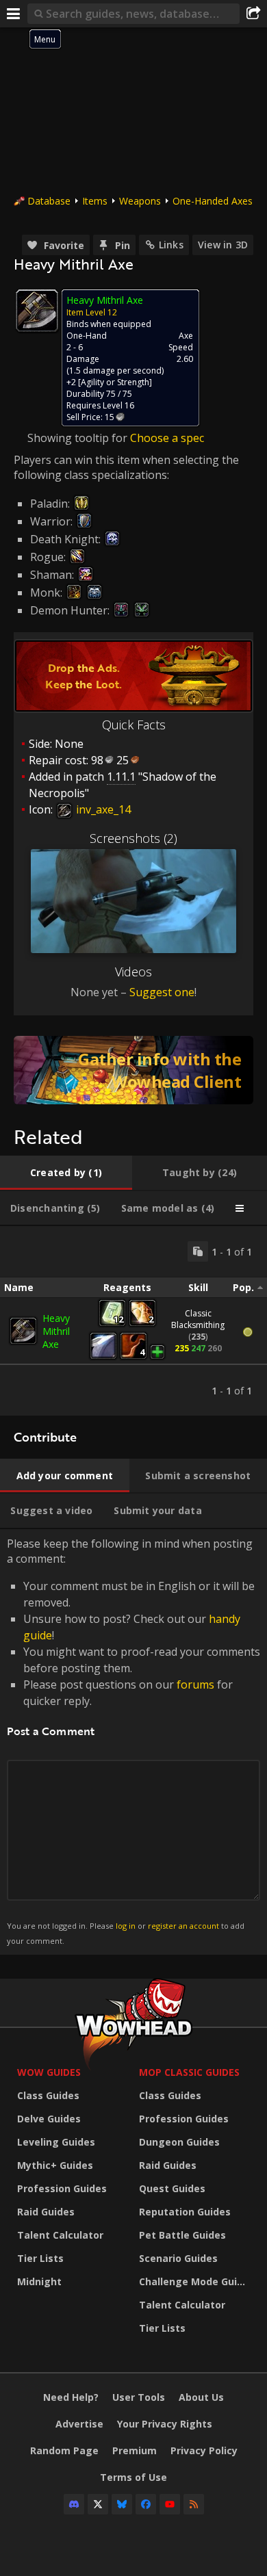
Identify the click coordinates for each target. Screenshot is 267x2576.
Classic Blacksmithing (198, 1319)
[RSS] (194, 2504)
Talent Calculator (60, 2235)
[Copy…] (198, 1251)
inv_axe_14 (102, 809)
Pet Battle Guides (182, 2235)
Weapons (140, 201)
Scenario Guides (178, 2258)
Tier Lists (40, 2258)
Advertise (79, 2424)
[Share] (253, 14)
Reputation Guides (185, 2212)
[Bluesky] (122, 2504)
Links (171, 245)
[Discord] (74, 2504)
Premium (135, 2450)
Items (95, 201)
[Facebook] (146, 2504)
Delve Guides (49, 2119)
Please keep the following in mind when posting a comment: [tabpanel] (133, 1741)
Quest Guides (172, 2188)
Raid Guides (46, 2212)
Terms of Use (133, 2477)
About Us (201, 2397)
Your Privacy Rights (165, 2424)
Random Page (64, 2450)
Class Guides (48, 2095)
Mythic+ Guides (55, 2165)
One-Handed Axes (213, 201)
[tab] (66, 1173)
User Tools (139, 2397)
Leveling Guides (56, 2142)
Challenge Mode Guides (196, 2281)
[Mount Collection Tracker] (133, 1070)
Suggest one (162, 992)
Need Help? (71, 2397)
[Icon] (37, 311)
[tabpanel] (133, 1321)
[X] (98, 2504)
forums (195, 1684)
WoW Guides (49, 2072)
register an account (183, 1926)
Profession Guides (62, 2188)
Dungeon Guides (179, 2142)
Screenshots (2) (133, 838)
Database (49, 201)
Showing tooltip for (79, 438)
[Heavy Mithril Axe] (23, 1331)
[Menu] (14, 14)
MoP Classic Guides (189, 2072)
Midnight (39, 2281)
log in (126, 1926)
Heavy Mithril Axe (56, 1331)
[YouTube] (170, 2504)
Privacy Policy (204, 2450)
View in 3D (223, 245)
